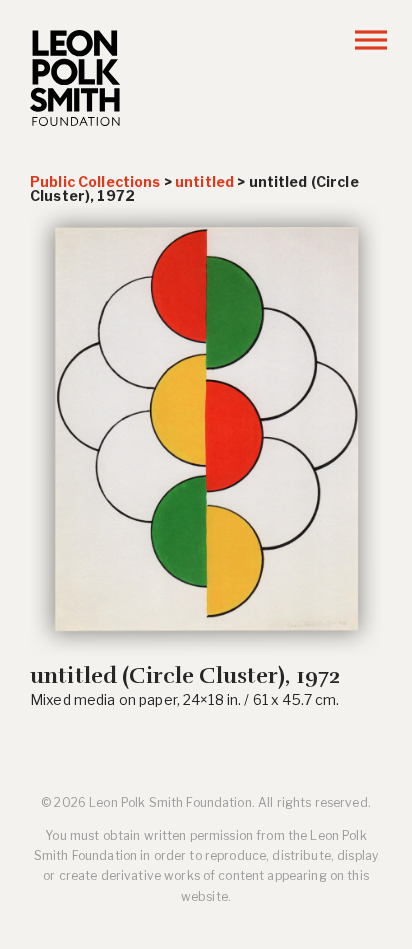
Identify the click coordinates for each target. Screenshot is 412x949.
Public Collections (95, 181)
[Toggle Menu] (371, 39)
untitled (204, 181)
